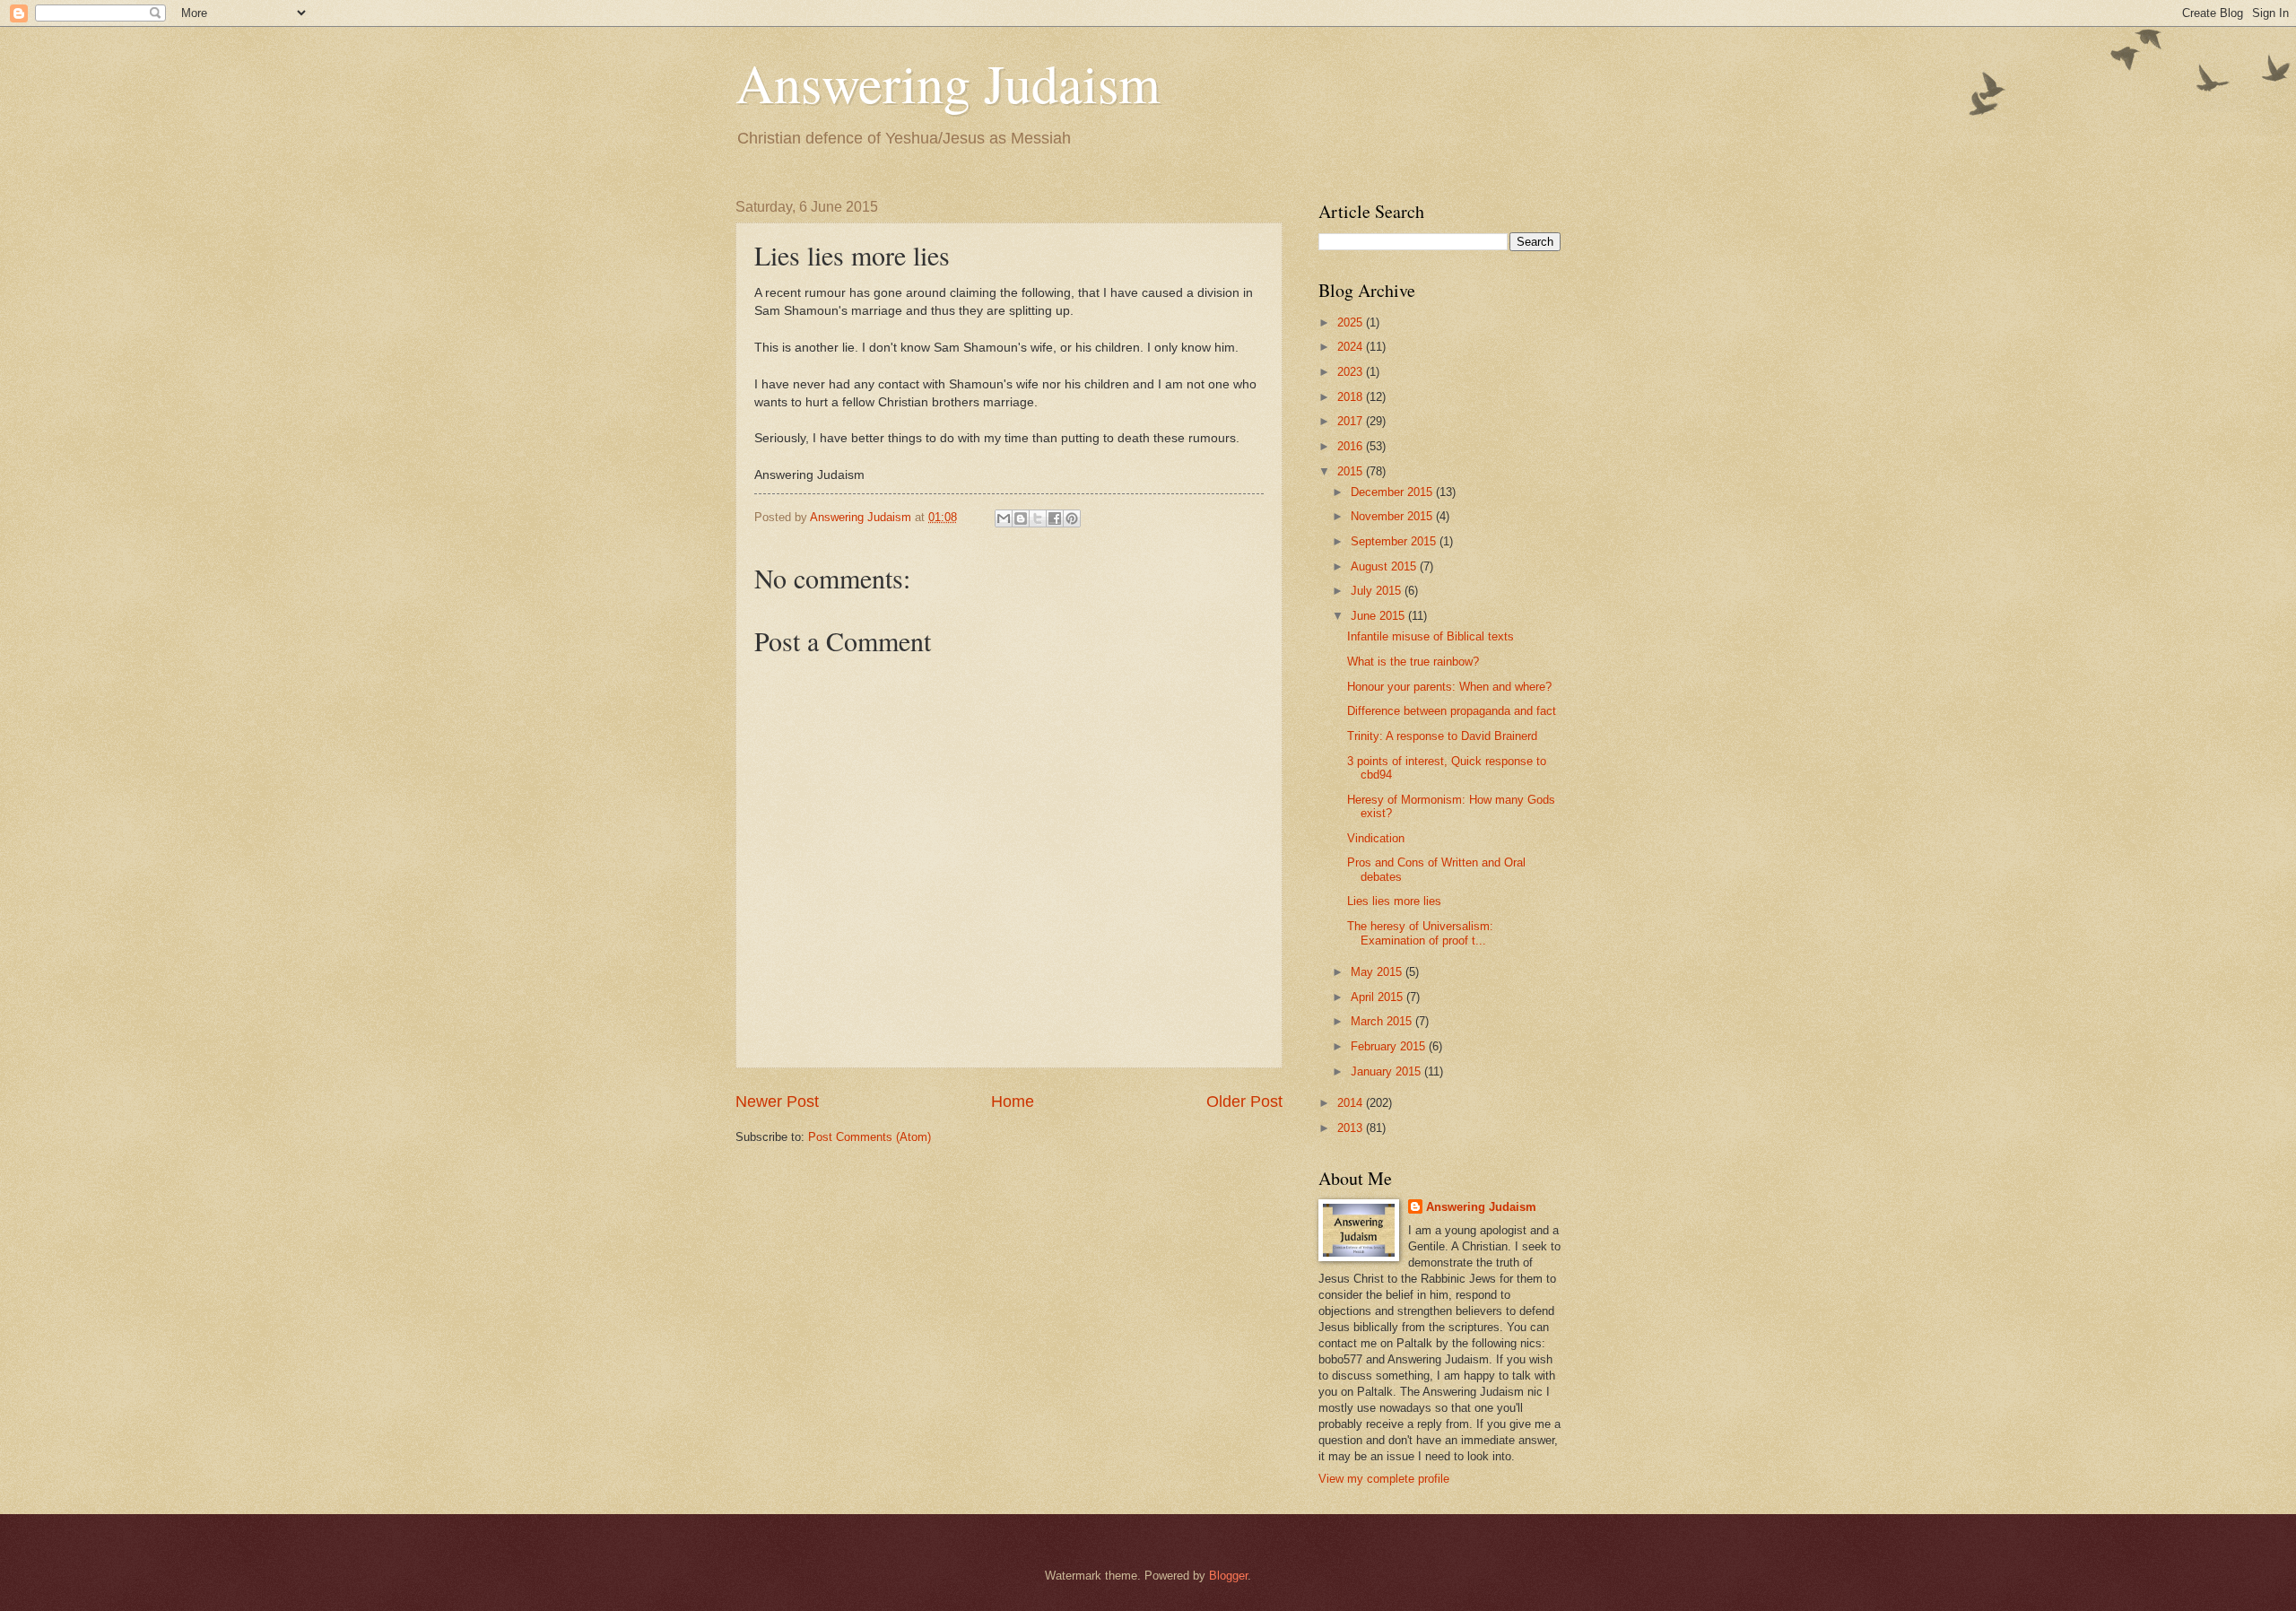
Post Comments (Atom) (870, 1137)
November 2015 (1393, 516)
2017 (1352, 421)
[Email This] (1004, 518)
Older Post (1244, 1102)
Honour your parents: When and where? (1449, 687)
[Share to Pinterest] (1072, 518)
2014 (1352, 1103)
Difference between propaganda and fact (1452, 711)
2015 (1352, 471)
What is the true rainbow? (1413, 662)
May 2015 (1378, 972)
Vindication (1376, 838)
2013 (1352, 1128)
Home (1013, 1102)
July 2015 (1378, 591)
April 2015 (1378, 997)
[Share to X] (1038, 518)
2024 (1352, 347)
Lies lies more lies (1394, 901)
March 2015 (1383, 1021)
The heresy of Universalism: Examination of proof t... (1420, 933)
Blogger (1228, 1576)
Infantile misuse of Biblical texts (1431, 636)
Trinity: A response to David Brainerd (1442, 736)
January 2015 (1387, 1071)
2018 (1352, 397)
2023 (1352, 372)
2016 (1352, 446)
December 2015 (1393, 492)
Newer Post (777, 1102)
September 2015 (1395, 541)
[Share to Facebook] (1055, 518)
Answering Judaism (948, 83)
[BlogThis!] (1021, 518)
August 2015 (1385, 566)
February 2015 (1390, 1046)
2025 (1352, 322)
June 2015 (1379, 616)
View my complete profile (1384, 1479)
